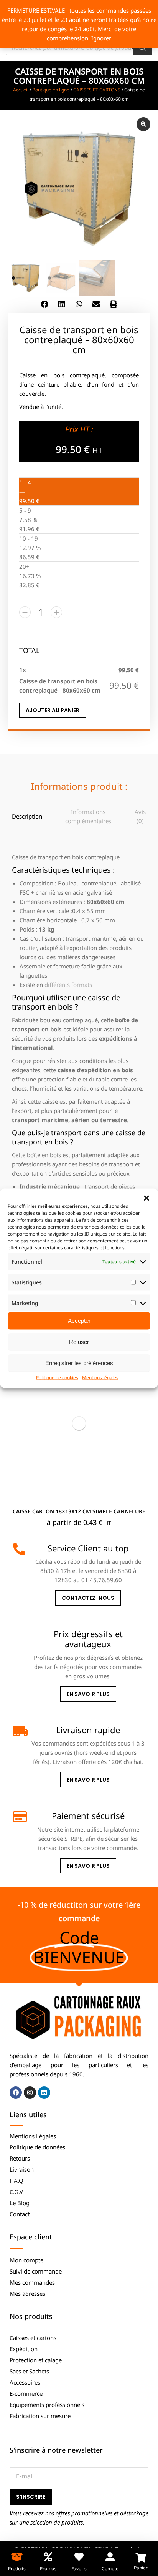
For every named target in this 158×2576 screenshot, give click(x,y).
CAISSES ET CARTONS (97, 90)
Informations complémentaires (88, 816)
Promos (48, 2569)
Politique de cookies (57, 1377)
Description (27, 816)
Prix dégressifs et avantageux (88, 1639)
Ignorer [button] (101, 38)
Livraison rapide (88, 1730)
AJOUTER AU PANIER (53, 710)
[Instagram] (30, 2093)
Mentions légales (100, 1377)
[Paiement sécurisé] (19, 1817)
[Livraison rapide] (19, 1731)
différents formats (68, 985)
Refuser (79, 1342)
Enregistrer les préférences (79, 1363)
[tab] (27, 816)
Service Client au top (88, 1548)
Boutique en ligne (51, 90)
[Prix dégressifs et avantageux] (19, 1635)
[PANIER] (141, 2558)
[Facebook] (16, 2093)
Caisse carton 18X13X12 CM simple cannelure (79, 1511)
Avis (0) (140, 816)
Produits (17, 2569)
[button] (146, 1198)
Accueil (21, 90)
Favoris (79, 2569)
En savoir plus (88, 1694)
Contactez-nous (88, 1598)
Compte (110, 2569)
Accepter (79, 1321)
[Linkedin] (44, 2093)
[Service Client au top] (19, 1549)
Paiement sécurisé (88, 1815)
